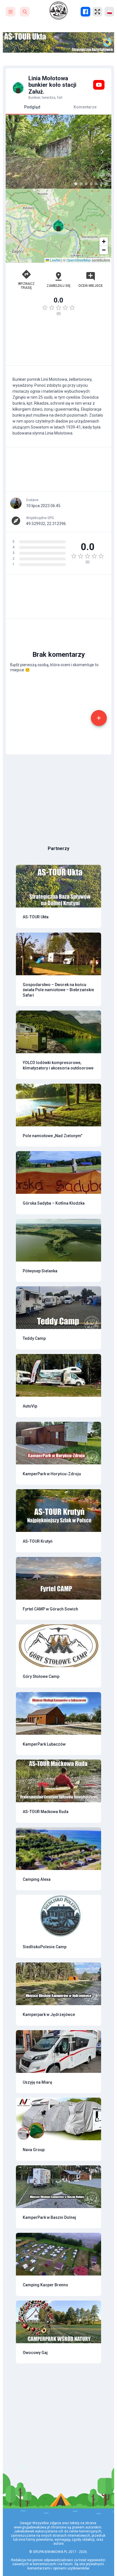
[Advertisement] (58, 343)
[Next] (102, 152)
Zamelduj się (58, 286)
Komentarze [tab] (85, 107)
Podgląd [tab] (32, 107)
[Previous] (15, 152)
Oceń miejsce (91, 286)
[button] (58, 226)
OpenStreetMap (79, 260)
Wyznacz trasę (26, 286)
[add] (99, 718)
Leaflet (55, 260)
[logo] (58, 11)
